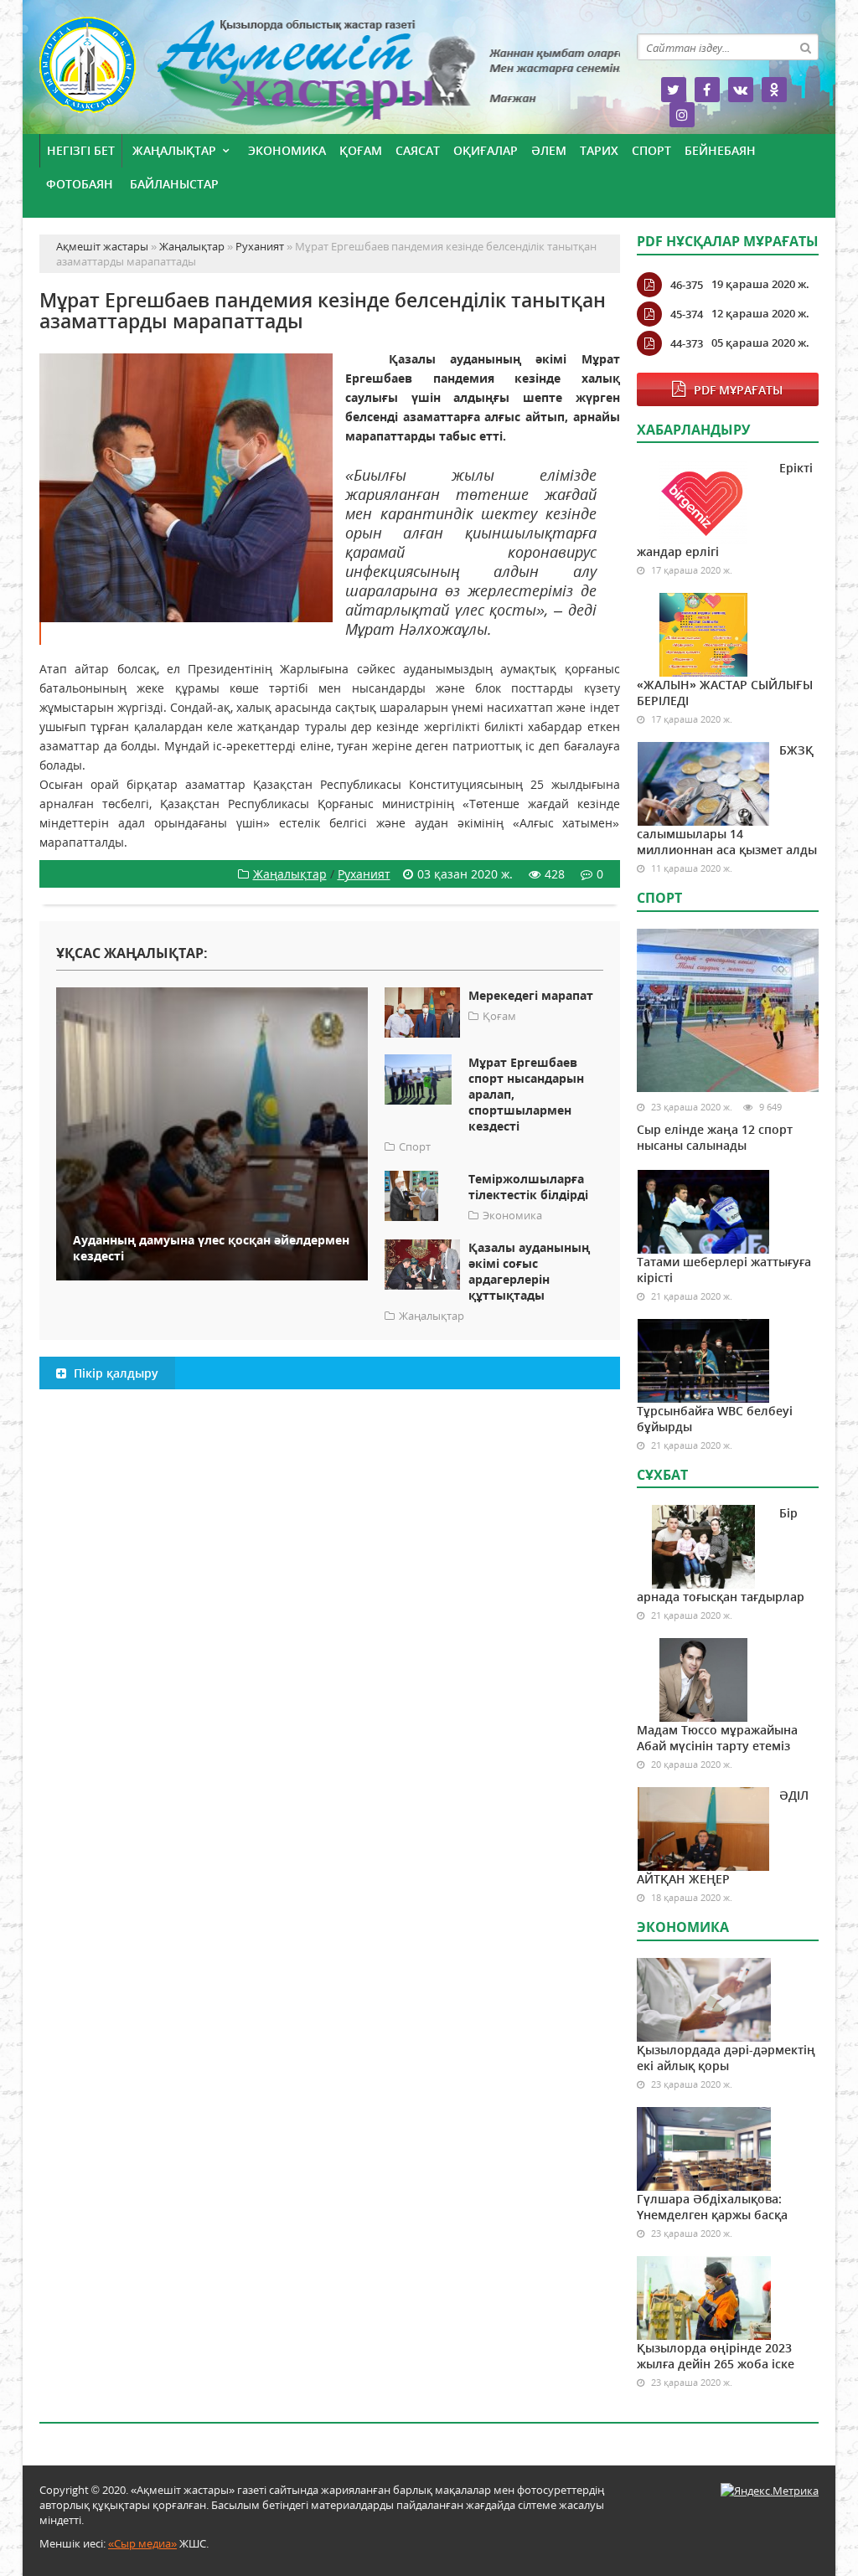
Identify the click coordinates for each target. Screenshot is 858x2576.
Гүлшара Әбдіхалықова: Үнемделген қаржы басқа (712, 2207)
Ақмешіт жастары (330, 73)
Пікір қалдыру (114, 1373)
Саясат (418, 150)
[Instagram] (682, 115)
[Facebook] (707, 90)
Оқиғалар (486, 150)
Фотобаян (80, 184)
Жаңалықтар (174, 150)
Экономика (287, 150)
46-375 (687, 285)
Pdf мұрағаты (738, 390)
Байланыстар (174, 184)
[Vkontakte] (741, 90)
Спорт (651, 150)
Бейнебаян (720, 150)
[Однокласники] (774, 90)
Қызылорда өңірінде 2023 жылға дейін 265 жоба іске (716, 2356)
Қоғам (361, 150)
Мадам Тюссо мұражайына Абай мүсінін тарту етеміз (717, 1738)
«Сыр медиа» (142, 2543)
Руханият (364, 874)
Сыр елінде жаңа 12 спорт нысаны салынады (715, 1137)
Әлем (549, 150)
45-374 (687, 314)
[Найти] (805, 47)
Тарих (599, 150)
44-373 (687, 343)
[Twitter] (674, 90)
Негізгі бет (81, 150)
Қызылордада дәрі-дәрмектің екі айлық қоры (726, 2058)
